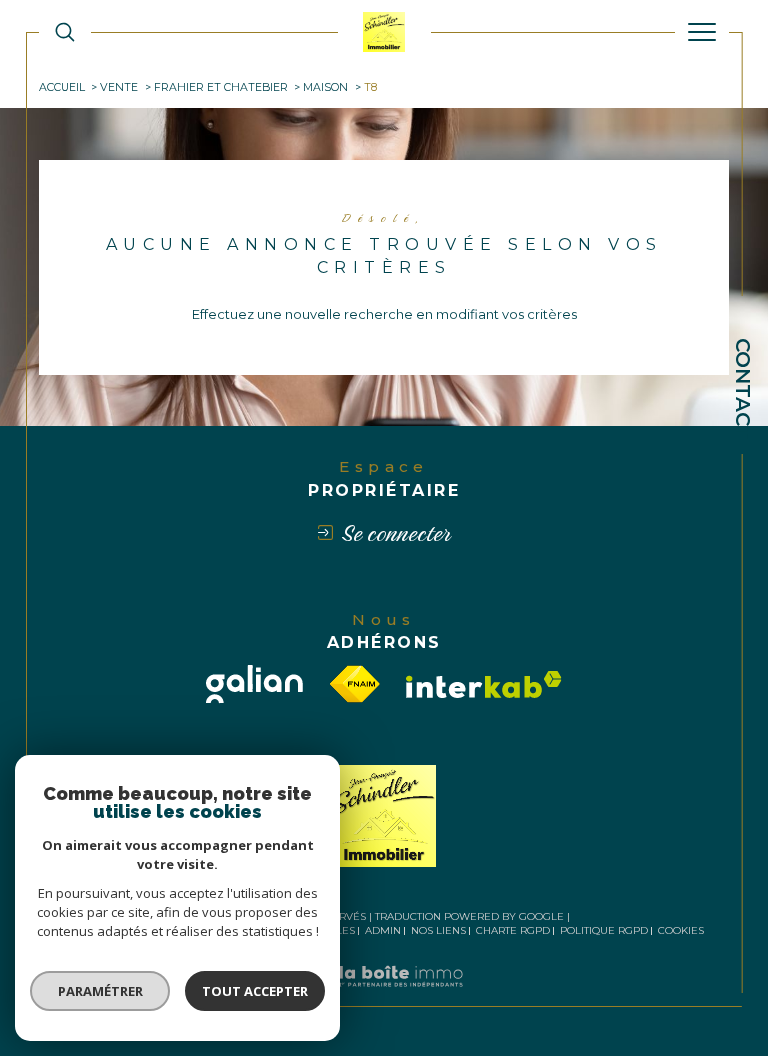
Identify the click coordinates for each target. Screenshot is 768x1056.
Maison (325, 87)
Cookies (681, 931)
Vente (119, 87)
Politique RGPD (604, 930)
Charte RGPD (513, 930)
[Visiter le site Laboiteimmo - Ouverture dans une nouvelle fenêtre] (383, 997)
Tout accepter (255, 991)
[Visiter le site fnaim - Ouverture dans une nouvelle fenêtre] (355, 684)
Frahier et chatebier (221, 87)
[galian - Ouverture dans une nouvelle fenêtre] (254, 684)
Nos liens (438, 930)
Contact (743, 389)
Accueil (62, 87)
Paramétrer (100, 991)
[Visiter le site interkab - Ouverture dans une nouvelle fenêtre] (484, 684)
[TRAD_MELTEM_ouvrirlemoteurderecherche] (65, 32)
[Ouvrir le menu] (702, 32)
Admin (383, 930)
